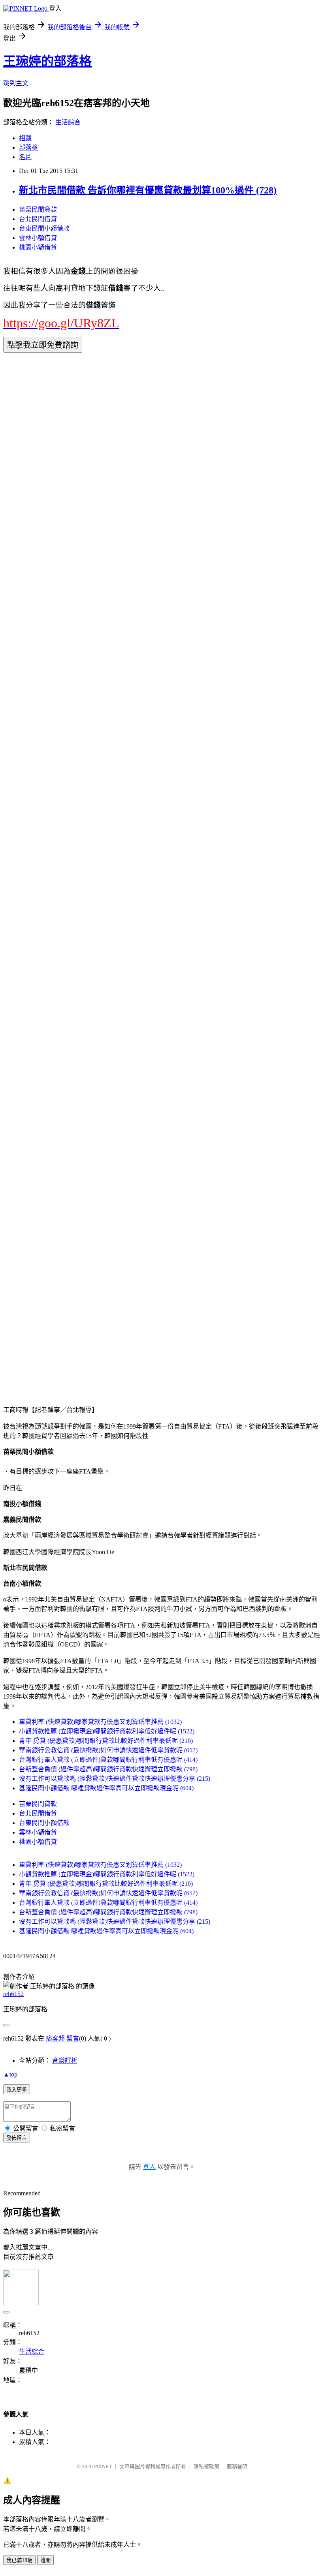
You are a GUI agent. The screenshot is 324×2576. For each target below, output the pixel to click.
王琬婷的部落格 (47, 61)
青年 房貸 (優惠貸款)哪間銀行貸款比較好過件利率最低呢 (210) (106, 1741)
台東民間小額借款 (44, 228)
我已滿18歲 (19, 2560)
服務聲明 (237, 2466)
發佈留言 (17, 2138)
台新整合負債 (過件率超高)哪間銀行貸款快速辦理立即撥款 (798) (108, 1769)
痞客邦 (55, 2038)
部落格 (28, 147)
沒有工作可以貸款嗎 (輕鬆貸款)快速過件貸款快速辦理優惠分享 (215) (115, 1779)
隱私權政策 (206, 2466)
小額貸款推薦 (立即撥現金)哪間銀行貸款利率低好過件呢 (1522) (107, 1731)
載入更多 (17, 2090)
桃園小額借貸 (38, 247)
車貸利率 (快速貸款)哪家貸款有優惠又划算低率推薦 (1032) (100, 1722)
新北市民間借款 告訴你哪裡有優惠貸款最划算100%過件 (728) (148, 190)
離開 (45, 2560)
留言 (73, 2038)
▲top (10, 2074)
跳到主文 (16, 83)
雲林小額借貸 (38, 238)
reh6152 (13, 1994)
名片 (25, 157)
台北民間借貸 (38, 219)
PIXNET (103, 2466)
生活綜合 (68, 122)
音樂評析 (65, 2061)
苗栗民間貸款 (38, 209)
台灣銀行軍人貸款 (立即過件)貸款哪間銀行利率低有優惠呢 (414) (108, 1760)
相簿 (25, 138)
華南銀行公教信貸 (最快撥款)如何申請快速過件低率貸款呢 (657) (108, 1750)
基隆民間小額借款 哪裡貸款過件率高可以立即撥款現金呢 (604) (106, 1788)
